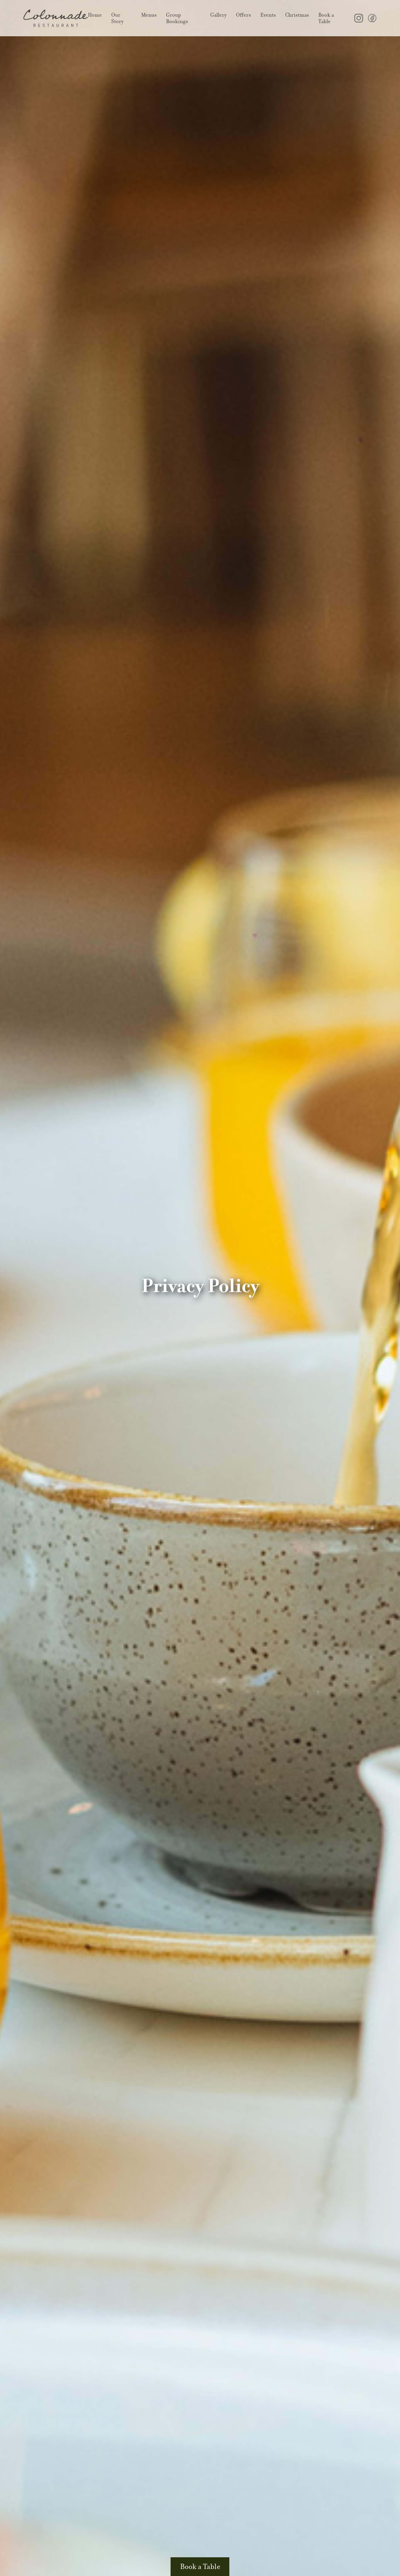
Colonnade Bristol (56, 18)
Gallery (218, 15)
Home (95, 15)
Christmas (297, 15)
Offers (243, 15)
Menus (149, 15)
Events (268, 15)
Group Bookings (177, 18)
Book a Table (326, 18)
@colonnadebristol (359, 18)
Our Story (117, 18)
